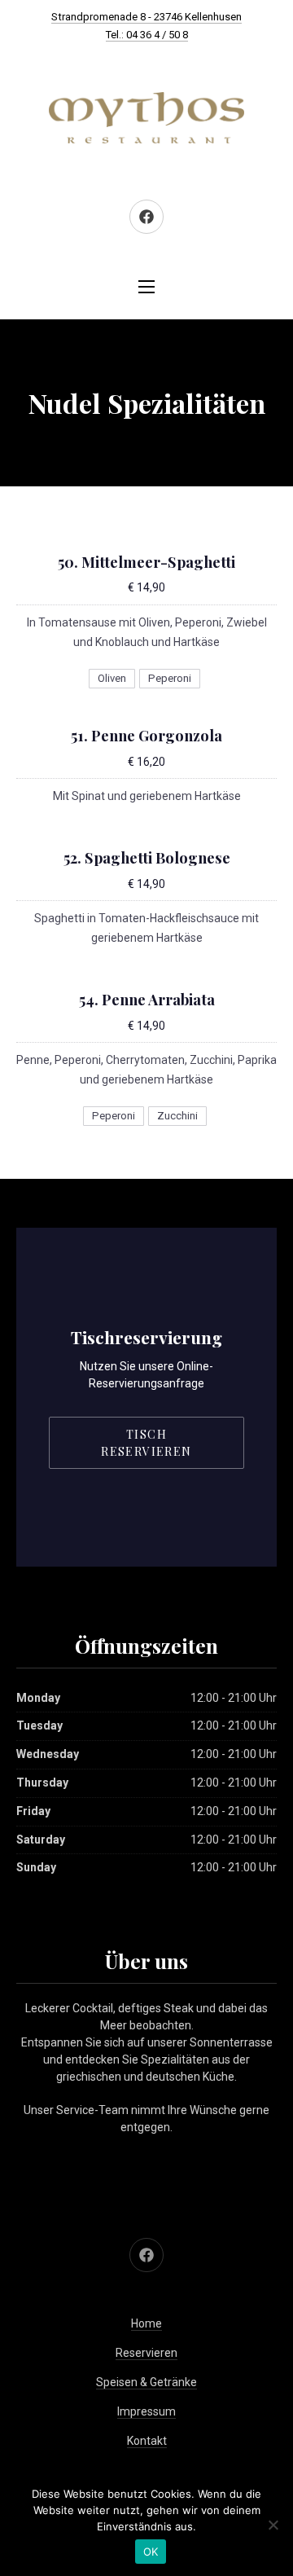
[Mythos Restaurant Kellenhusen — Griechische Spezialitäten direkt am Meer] (146, 118)
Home (146, 2323)
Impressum (146, 2411)
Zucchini (177, 1116)
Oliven (112, 678)
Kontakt (147, 2441)
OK (151, 2552)
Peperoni (170, 678)
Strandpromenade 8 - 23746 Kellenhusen (146, 17)
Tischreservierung (146, 1337)
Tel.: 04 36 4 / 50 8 (147, 35)
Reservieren (146, 2353)
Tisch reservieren (146, 1443)
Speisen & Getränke (146, 2382)
